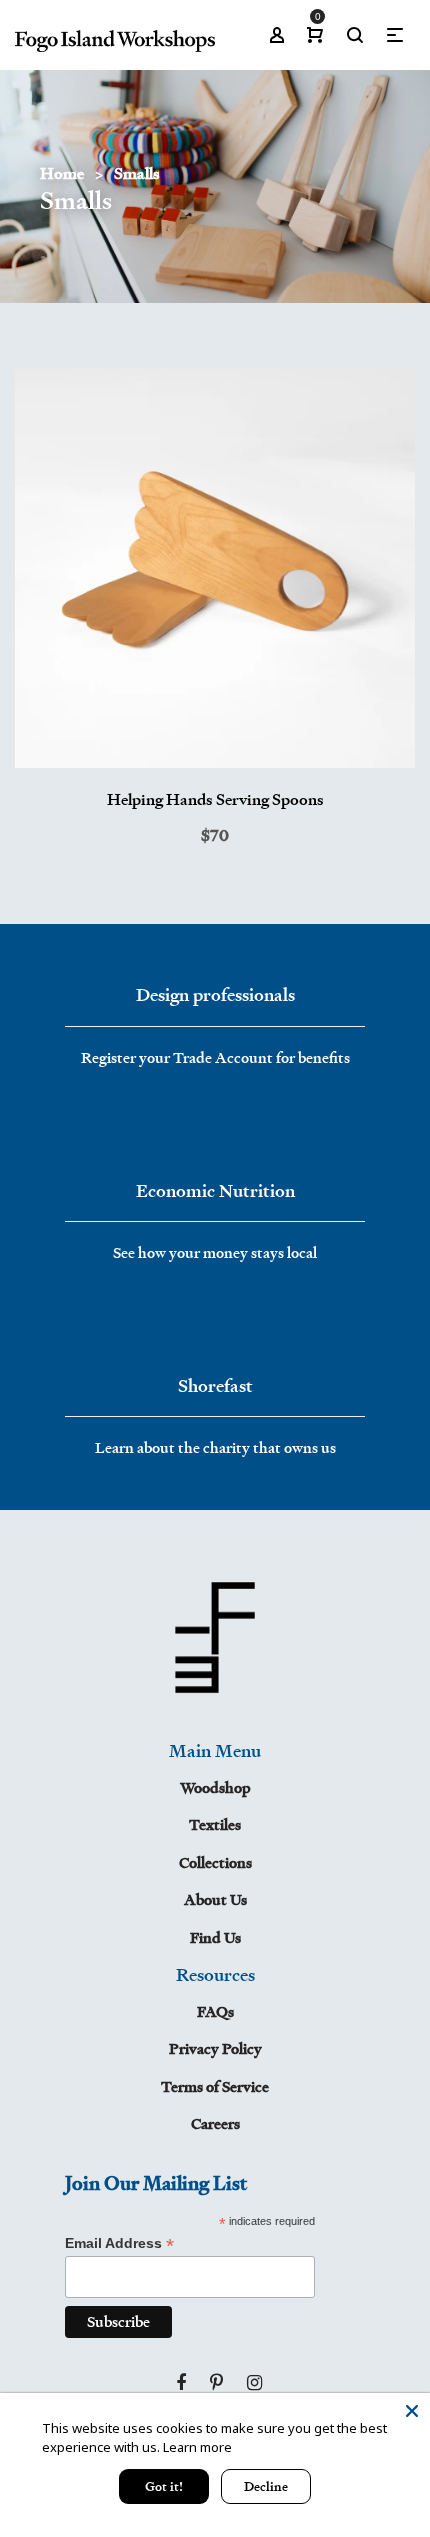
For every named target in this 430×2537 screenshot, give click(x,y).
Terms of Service (215, 2086)
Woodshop (215, 1787)
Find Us (215, 1937)
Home (62, 173)
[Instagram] (254, 2383)
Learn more (197, 2447)
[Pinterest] (216, 2383)
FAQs (215, 2011)
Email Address (119, 2243)
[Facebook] (181, 2383)
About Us (215, 1899)
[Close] (412, 2411)
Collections (215, 1862)
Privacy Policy (215, 2048)
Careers (215, 2123)
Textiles (215, 1824)
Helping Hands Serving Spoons (215, 799)
